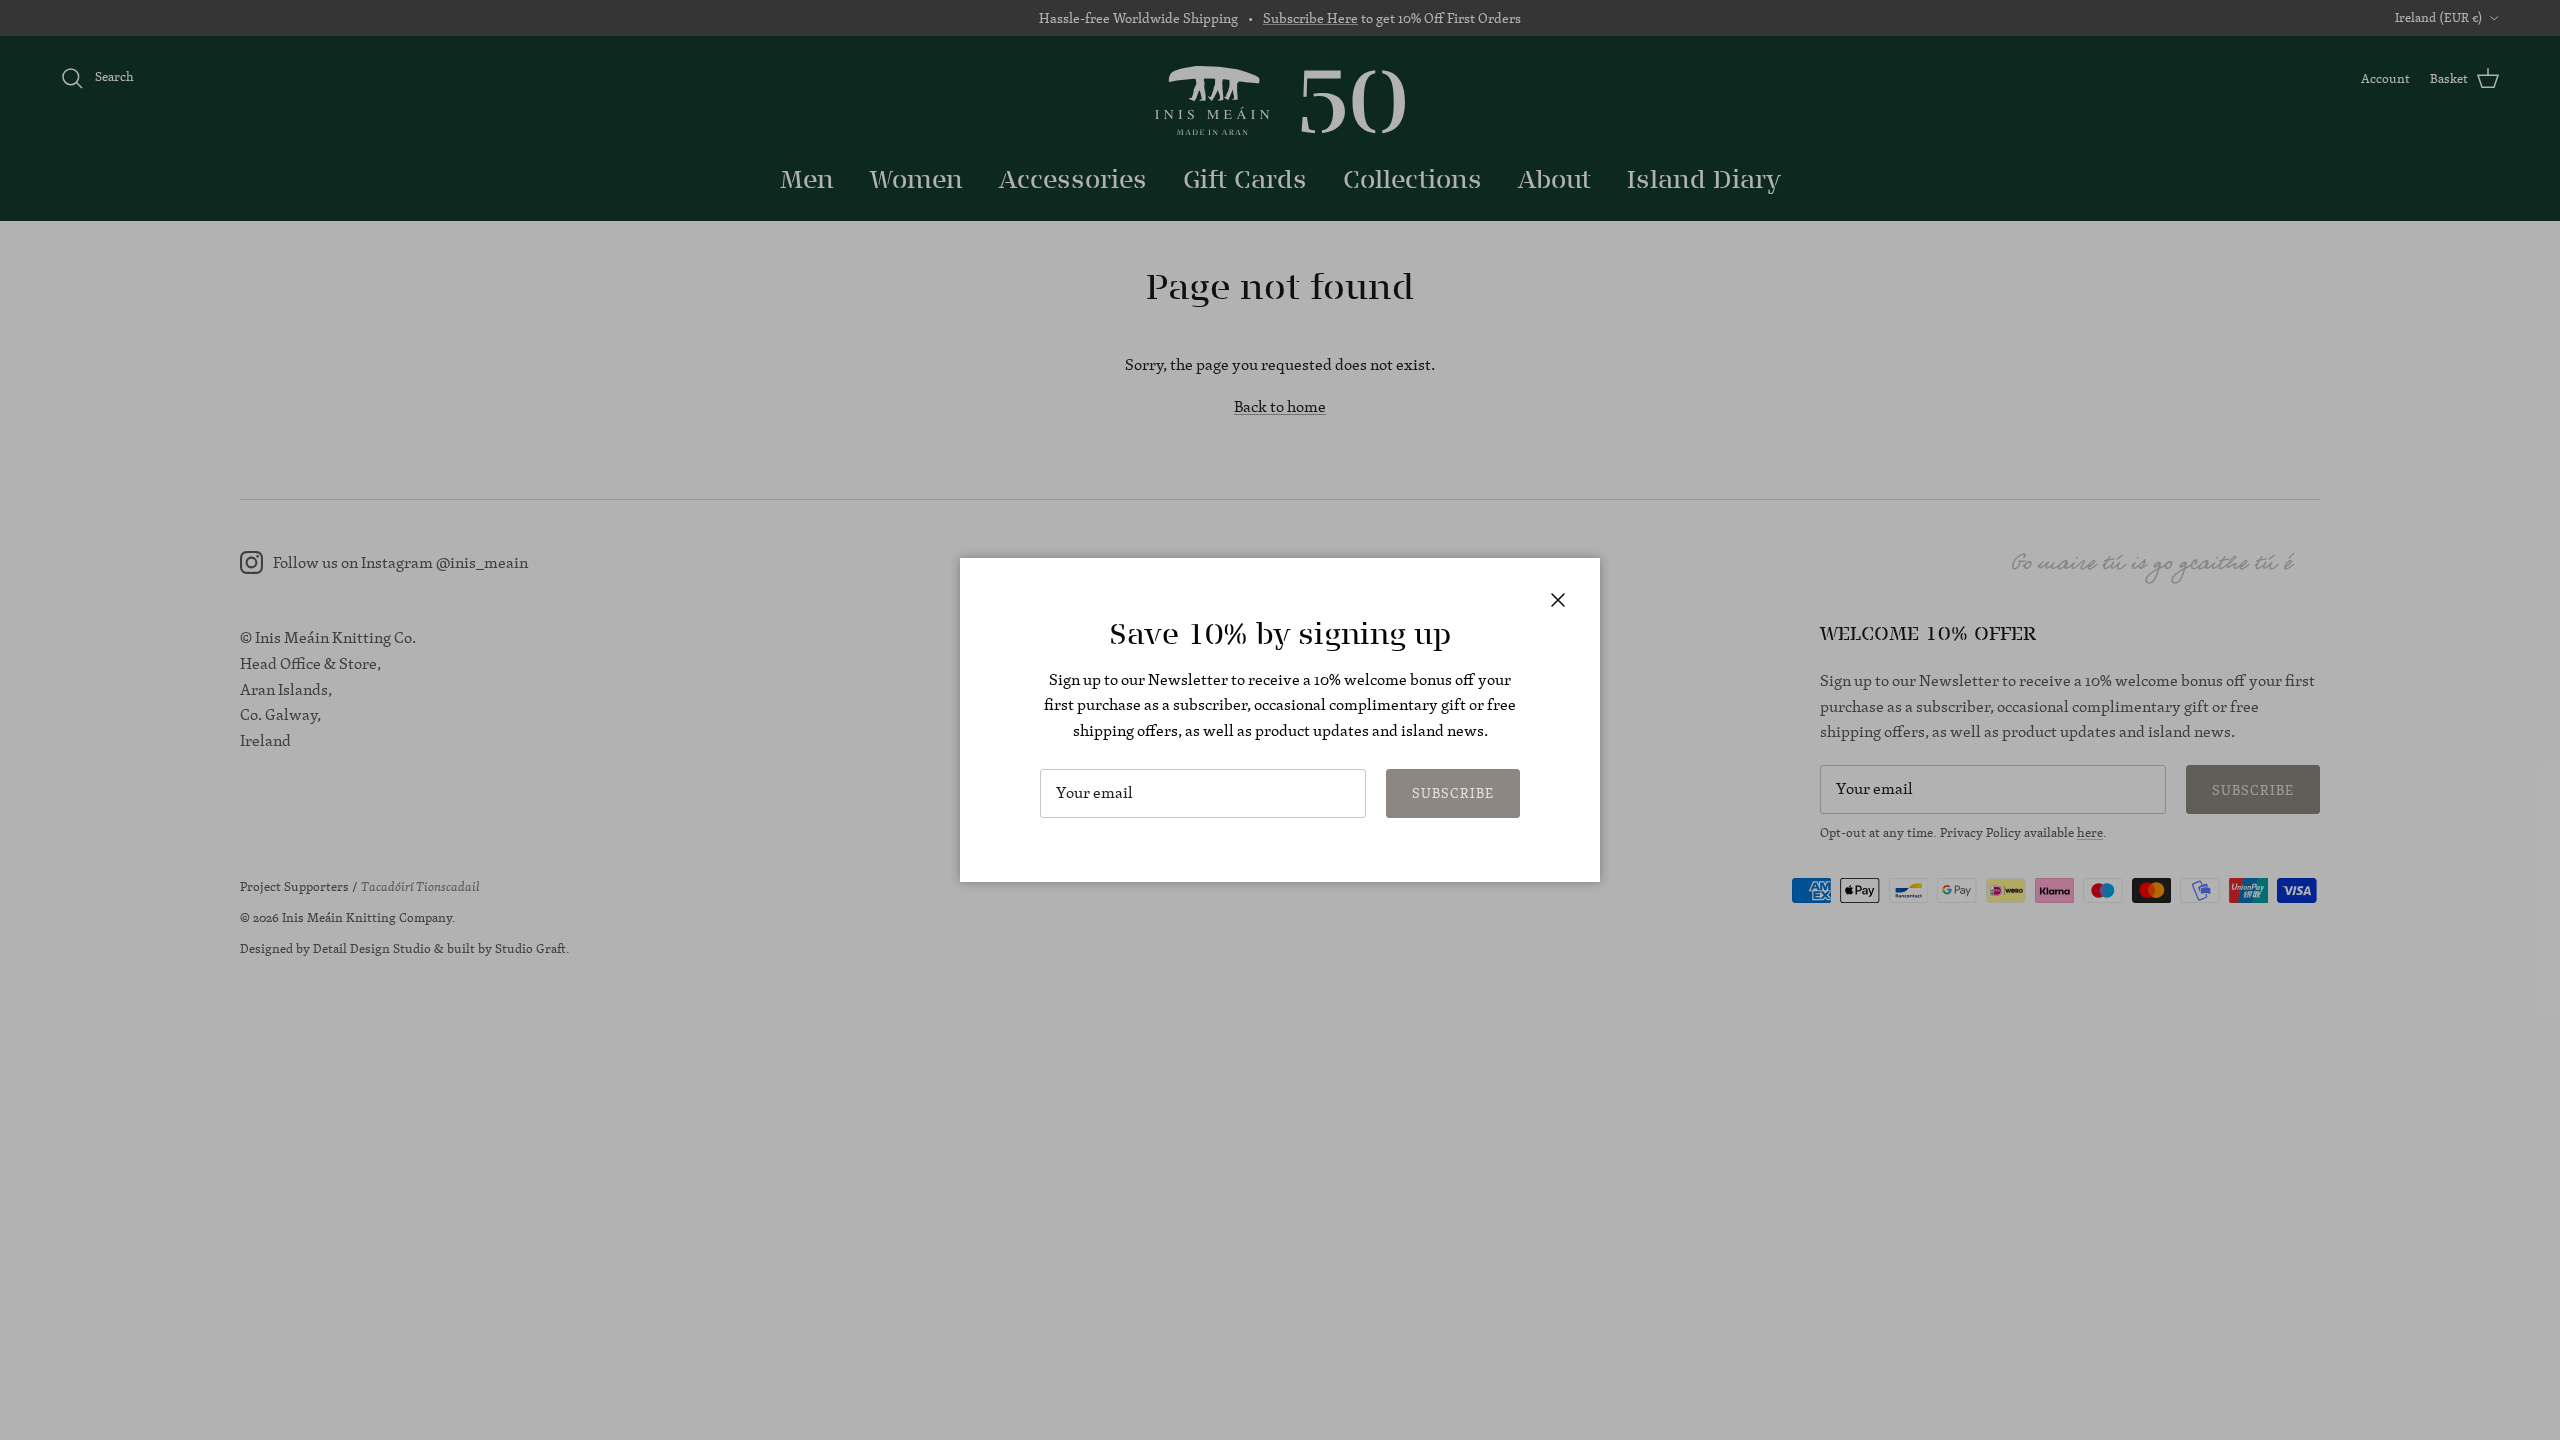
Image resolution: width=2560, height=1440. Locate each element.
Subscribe (1453, 793)
